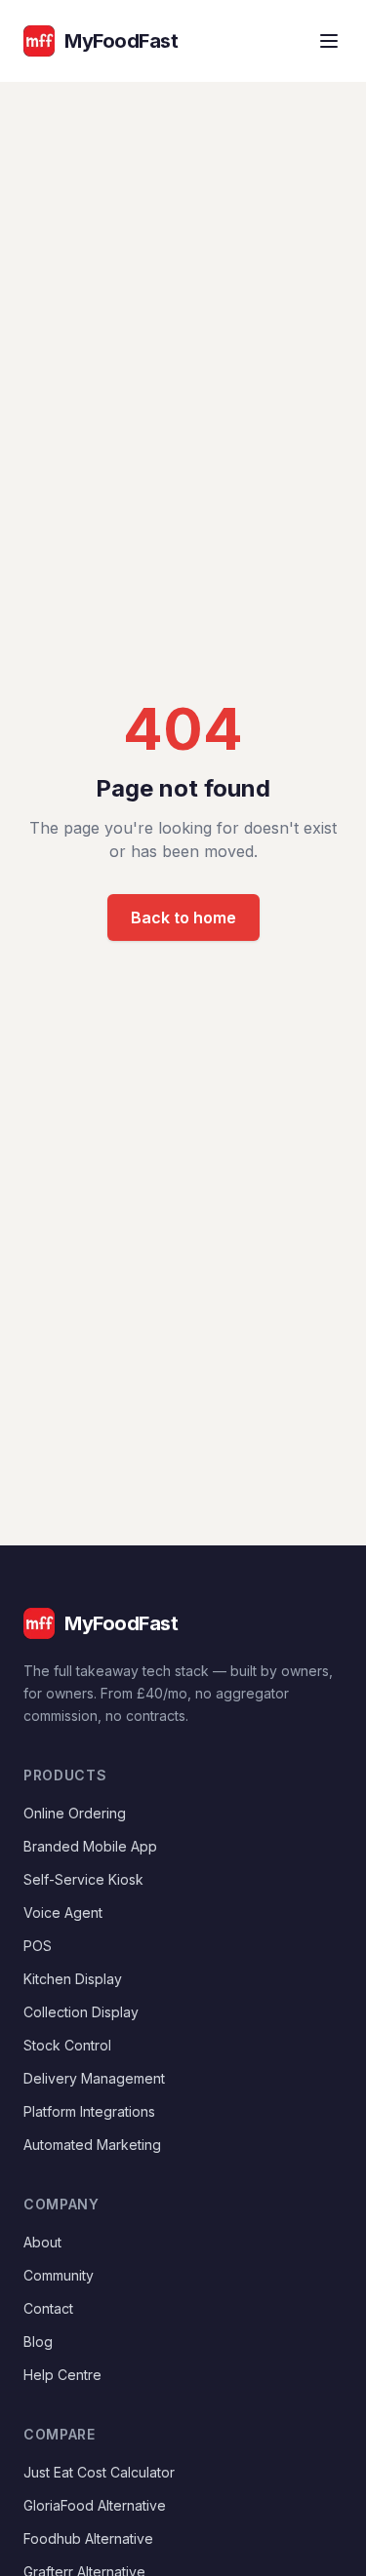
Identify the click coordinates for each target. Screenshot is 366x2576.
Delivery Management (94, 2078)
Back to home (183, 917)
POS (38, 1946)
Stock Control (67, 2045)
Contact (48, 2308)
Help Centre (62, 2375)
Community (59, 2275)
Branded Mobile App (90, 1846)
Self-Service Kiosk (83, 1879)
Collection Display (81, 2012)
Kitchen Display (73, 1979)
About (42, 2242)
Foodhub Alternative (88, 2538)
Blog (38, 2342)
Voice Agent (63, 1912)
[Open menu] (329, 41)
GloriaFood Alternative (95, 2505)
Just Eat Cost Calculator (99, 2472)
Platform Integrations (89, 2111)
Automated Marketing (92, 2145)
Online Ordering (75, 1813)
